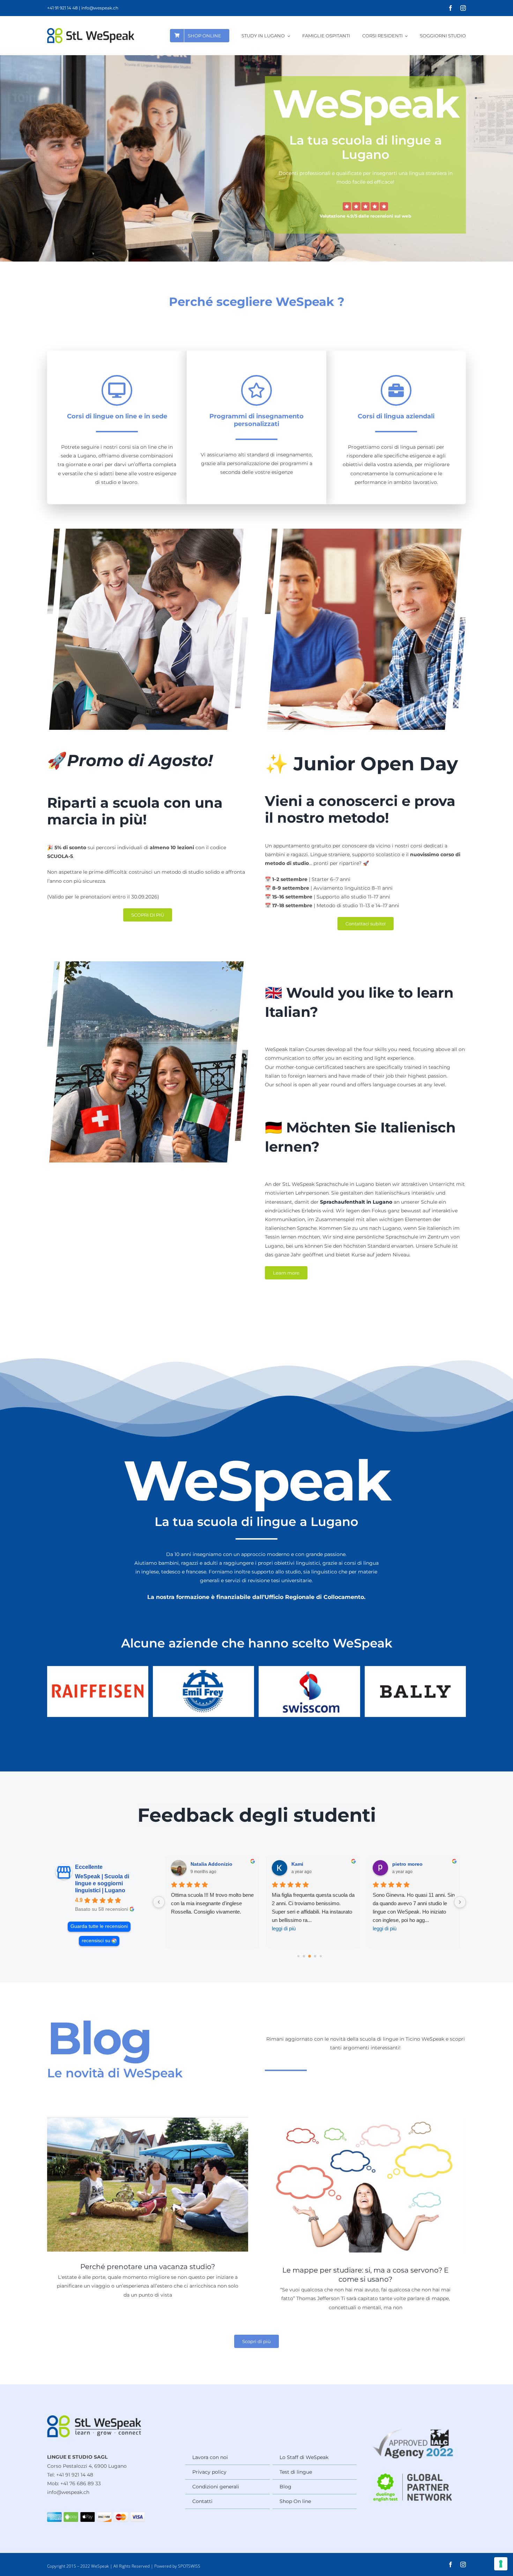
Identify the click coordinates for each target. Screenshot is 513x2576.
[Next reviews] (460, 1902)
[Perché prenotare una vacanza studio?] (148, 2184)
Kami (293, 1864)
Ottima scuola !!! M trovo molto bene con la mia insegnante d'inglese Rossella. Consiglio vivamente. (209, 1903)
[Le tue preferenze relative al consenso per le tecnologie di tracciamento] (501, 2564)
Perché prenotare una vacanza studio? (148, 2165)
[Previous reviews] (159, 1902)
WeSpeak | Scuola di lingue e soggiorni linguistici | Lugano (102, 1883)
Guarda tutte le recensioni (99, 1926)
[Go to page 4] (315, 1956)
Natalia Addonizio (208, 1864)
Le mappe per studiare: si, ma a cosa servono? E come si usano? (366, 2167)
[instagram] (463, 8)
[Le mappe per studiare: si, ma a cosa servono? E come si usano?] (365, 2186)
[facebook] (451, 8)
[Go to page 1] (298, 1956)
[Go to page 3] (310, 1956)
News (148, 2203)
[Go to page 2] (304, 1956)
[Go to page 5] (321, 1956)
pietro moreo (404, 1864)
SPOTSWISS (189, 2566)
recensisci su (96, 1941)
